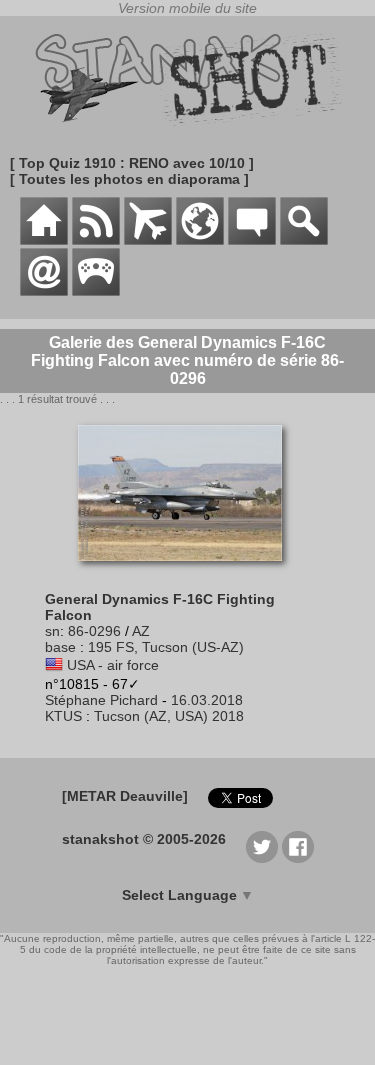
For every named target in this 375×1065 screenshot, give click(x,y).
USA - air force (113, 665)
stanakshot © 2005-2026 (144, 839)
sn (52, 631)
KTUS (63, 716)
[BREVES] (96, 240)
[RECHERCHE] (304, 240)
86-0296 (94, 631)
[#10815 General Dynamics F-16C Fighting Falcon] (187, 571)
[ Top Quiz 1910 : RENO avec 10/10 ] (132, 163)
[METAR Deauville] (125, 796)
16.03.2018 (207, 700)
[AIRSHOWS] (200, 240)
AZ (141, 631)
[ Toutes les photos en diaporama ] (129, 179)
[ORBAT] (148, 240)
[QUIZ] (96, 291)
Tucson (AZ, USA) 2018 (169, 716)
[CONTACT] (44, 291)
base (60, 647)
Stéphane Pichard (101, 700)
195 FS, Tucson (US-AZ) (166, 647)
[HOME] (44, 240)
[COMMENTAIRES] (252, 240)
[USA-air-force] (54, 665)
